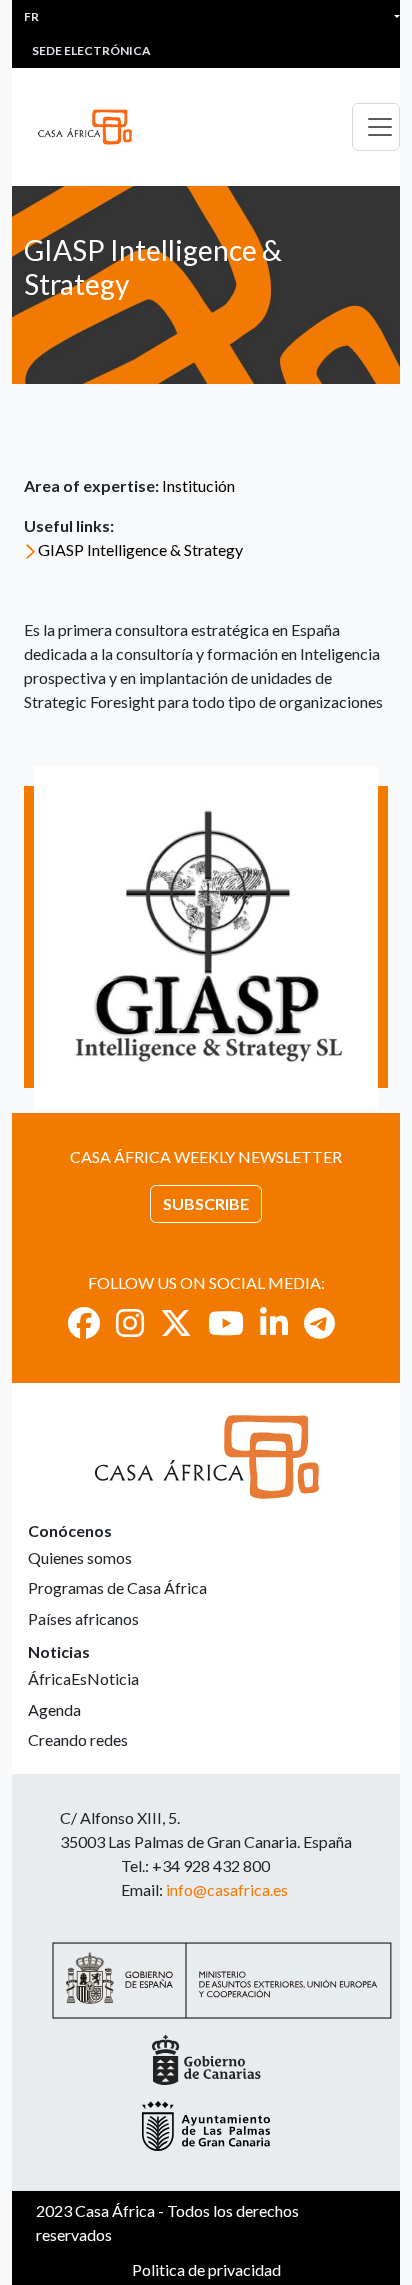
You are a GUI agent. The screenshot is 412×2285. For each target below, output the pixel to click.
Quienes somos (80, 1557)
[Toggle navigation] (376, 127)
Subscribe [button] (206, 1203)
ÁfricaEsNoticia (83, 1678)
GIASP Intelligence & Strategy (140, 549)
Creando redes (78, 1739)
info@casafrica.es (227, 1889)
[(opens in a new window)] (84, 1322)
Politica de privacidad (206, 2269)
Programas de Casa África (117, 1587)
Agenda (54, 1709)
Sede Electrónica (91, 50)
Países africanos (83, 1618)
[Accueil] (93, 127)
